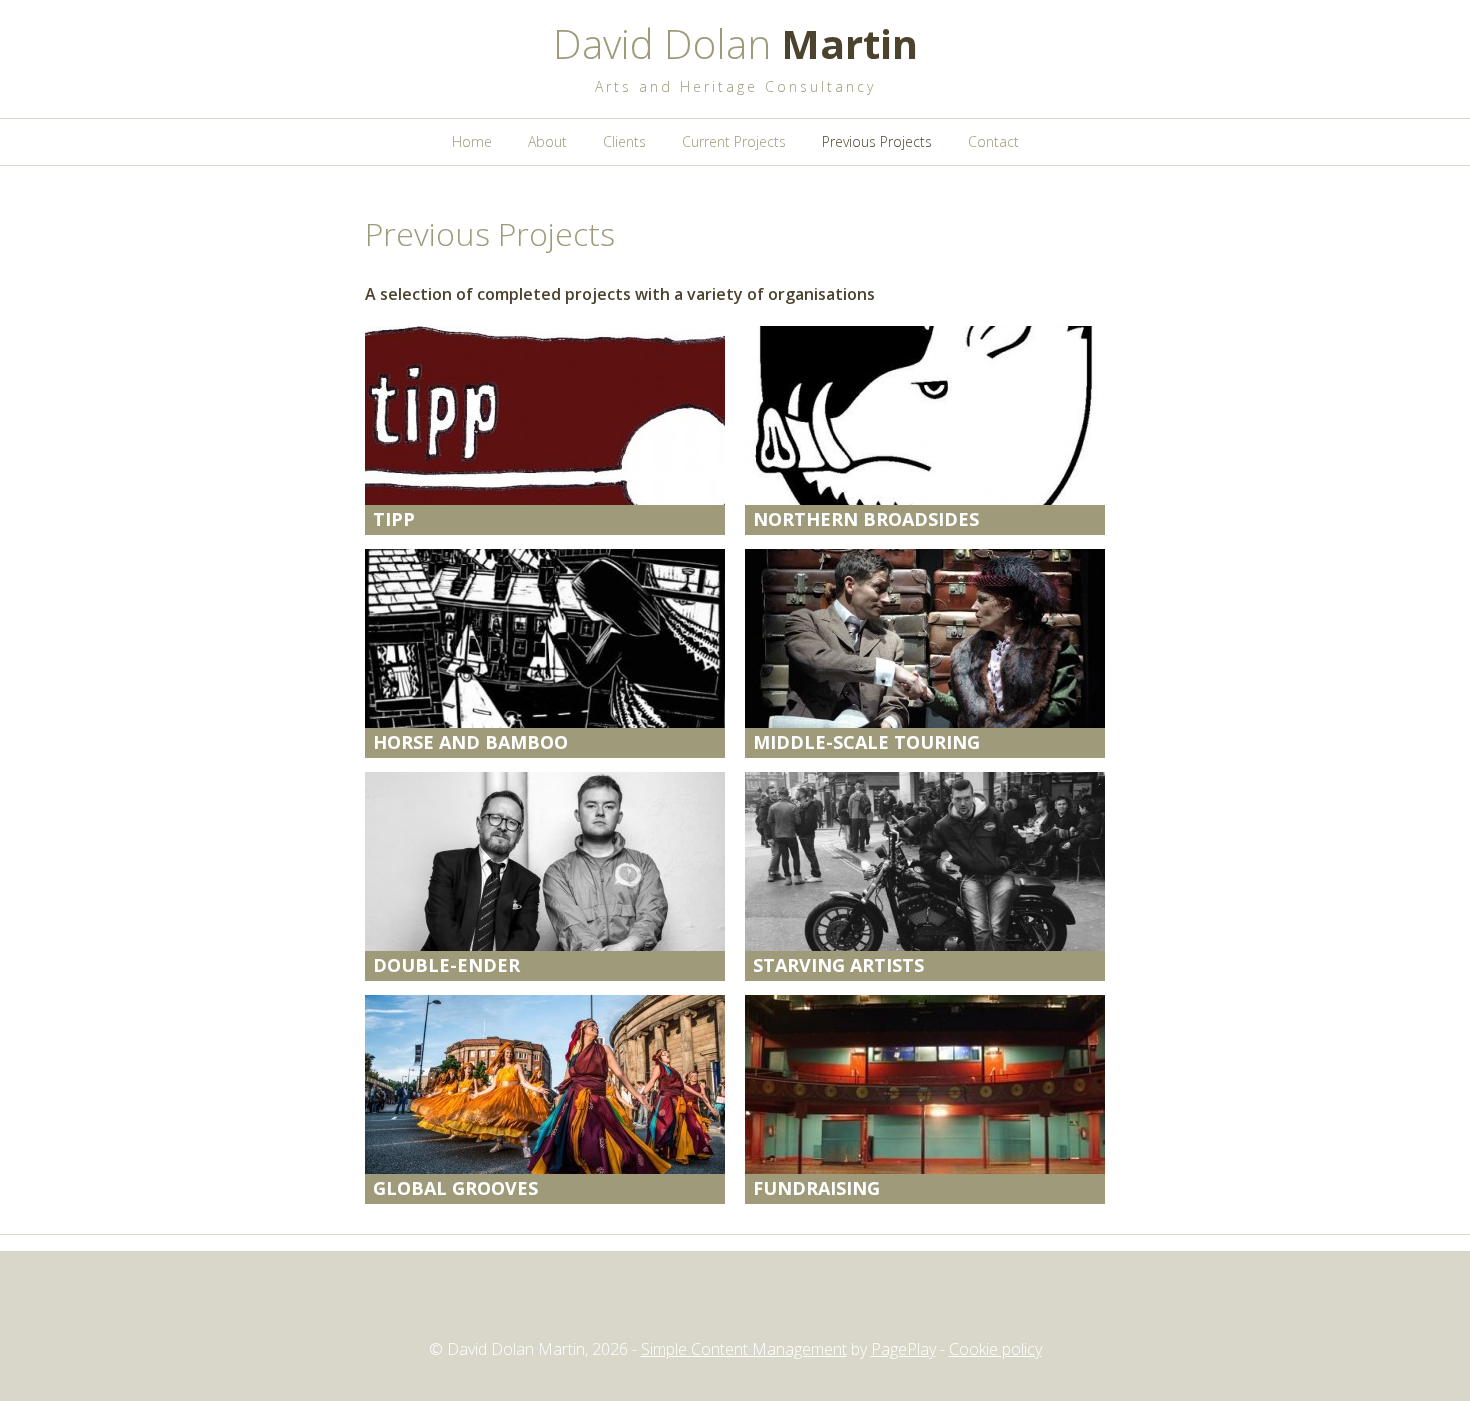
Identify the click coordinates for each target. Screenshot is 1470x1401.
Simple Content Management (744, 1349)
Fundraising (816, 1188)
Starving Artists (838, 965)
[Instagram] (735, 1303)
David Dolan (735, 43)
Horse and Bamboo (470, 742)
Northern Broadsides (866, 519)
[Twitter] (699, 1303)
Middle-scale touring (866, 742)
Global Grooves (455, 1188)
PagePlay (903, 1349)
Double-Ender (446, 965)
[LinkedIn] (771, 1303)
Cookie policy (995, 1349)
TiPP (394, 519)
